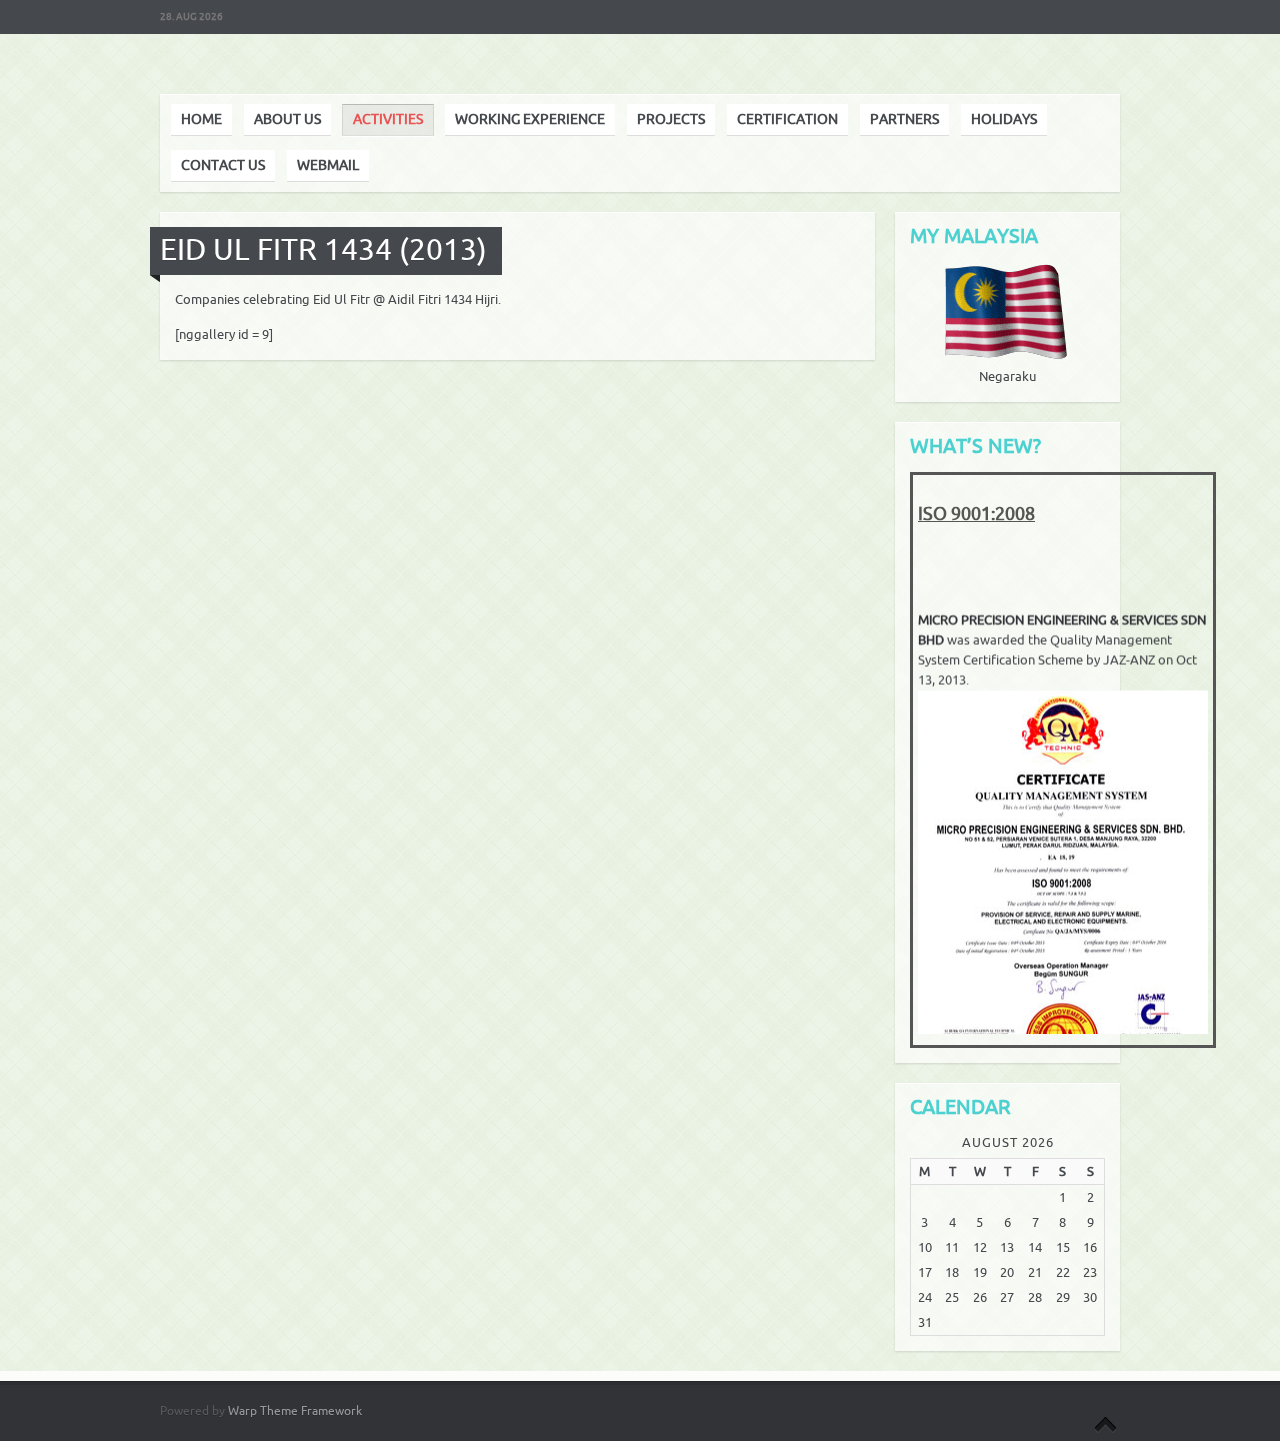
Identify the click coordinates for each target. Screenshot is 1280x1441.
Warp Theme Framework (295, 1411)
